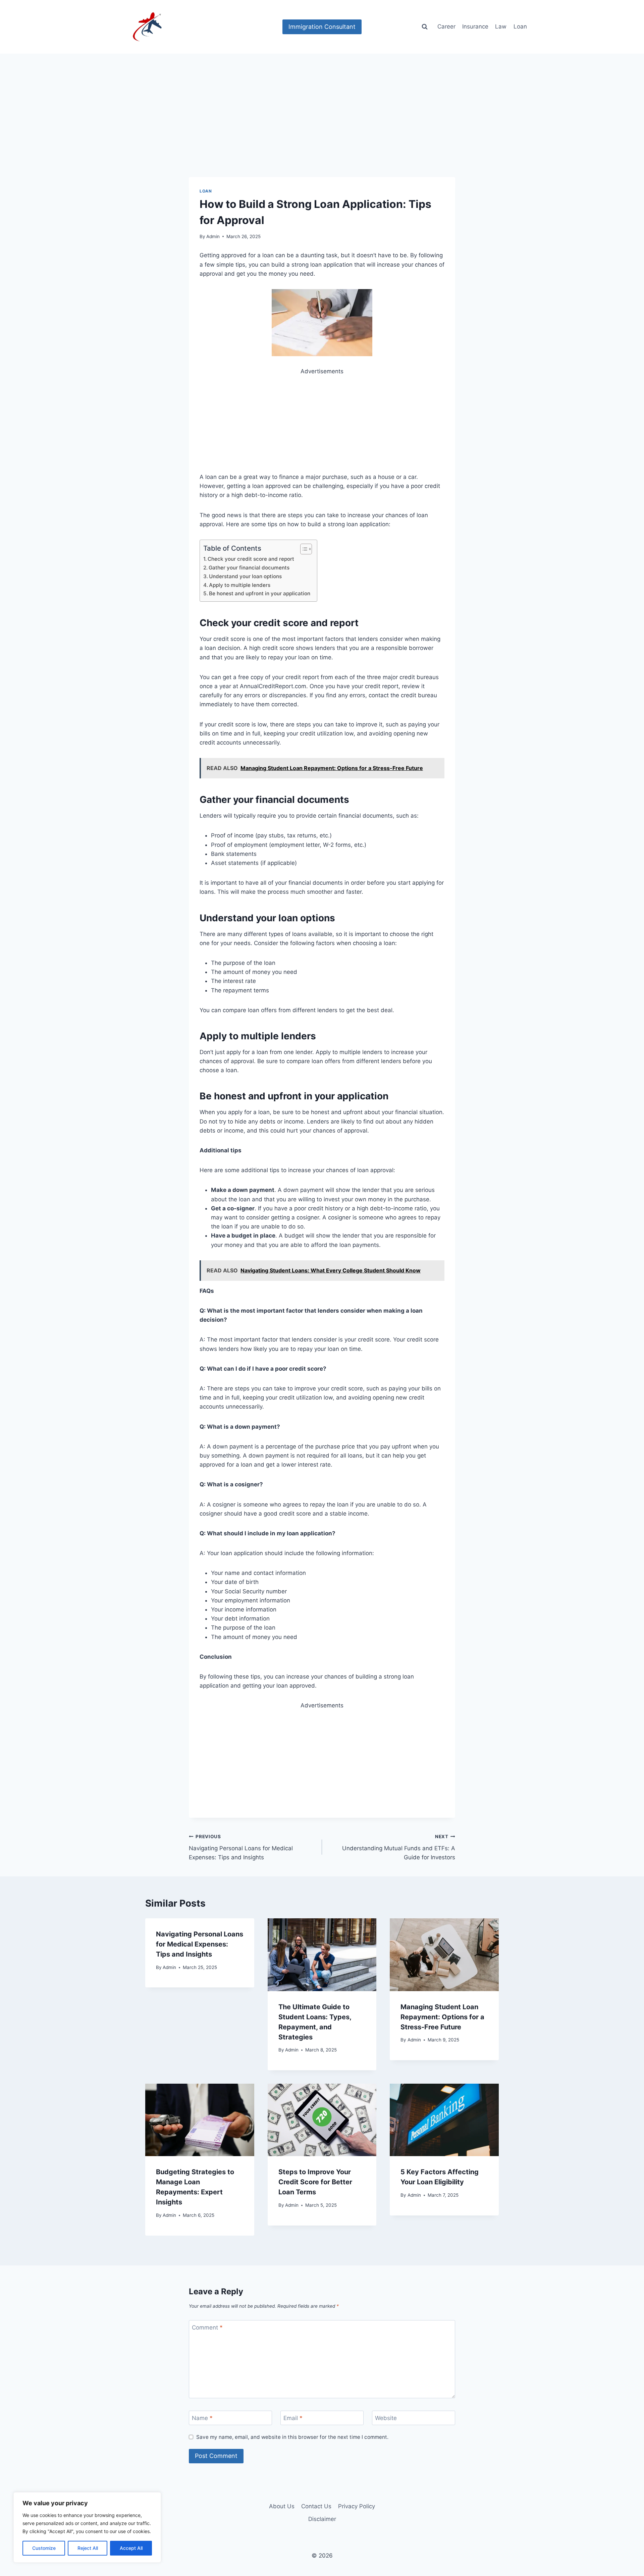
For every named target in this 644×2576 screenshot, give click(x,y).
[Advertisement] (322, 127)
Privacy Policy (357, 2506)
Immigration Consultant (322, 27)
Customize (44, 2548)
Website (386, 2418)
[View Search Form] (425, 27)
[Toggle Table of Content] (303, 549)
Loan (520, 26)
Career (446, 26)
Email (293, 2418)
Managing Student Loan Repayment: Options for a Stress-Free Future (442, 2017)
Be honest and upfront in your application (260, 593)
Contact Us (316, 2506)
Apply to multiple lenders (240, 585)
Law (501, 26)
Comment (207, 2327)
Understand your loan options (245, 576)
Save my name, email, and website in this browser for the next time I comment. (292, 2437)
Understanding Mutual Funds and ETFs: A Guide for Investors (399, 1847)
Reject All (88, 2548)
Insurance (475, 26)
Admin (213, 236)
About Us (282, 2506)
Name (202, 2418)
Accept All (131, 2548)
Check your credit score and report (251, 559)
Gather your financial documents (249, 568)
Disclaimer (322, 2519)
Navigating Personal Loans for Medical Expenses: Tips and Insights (241, 1847)
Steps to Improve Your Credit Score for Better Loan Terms (315, 2182)
